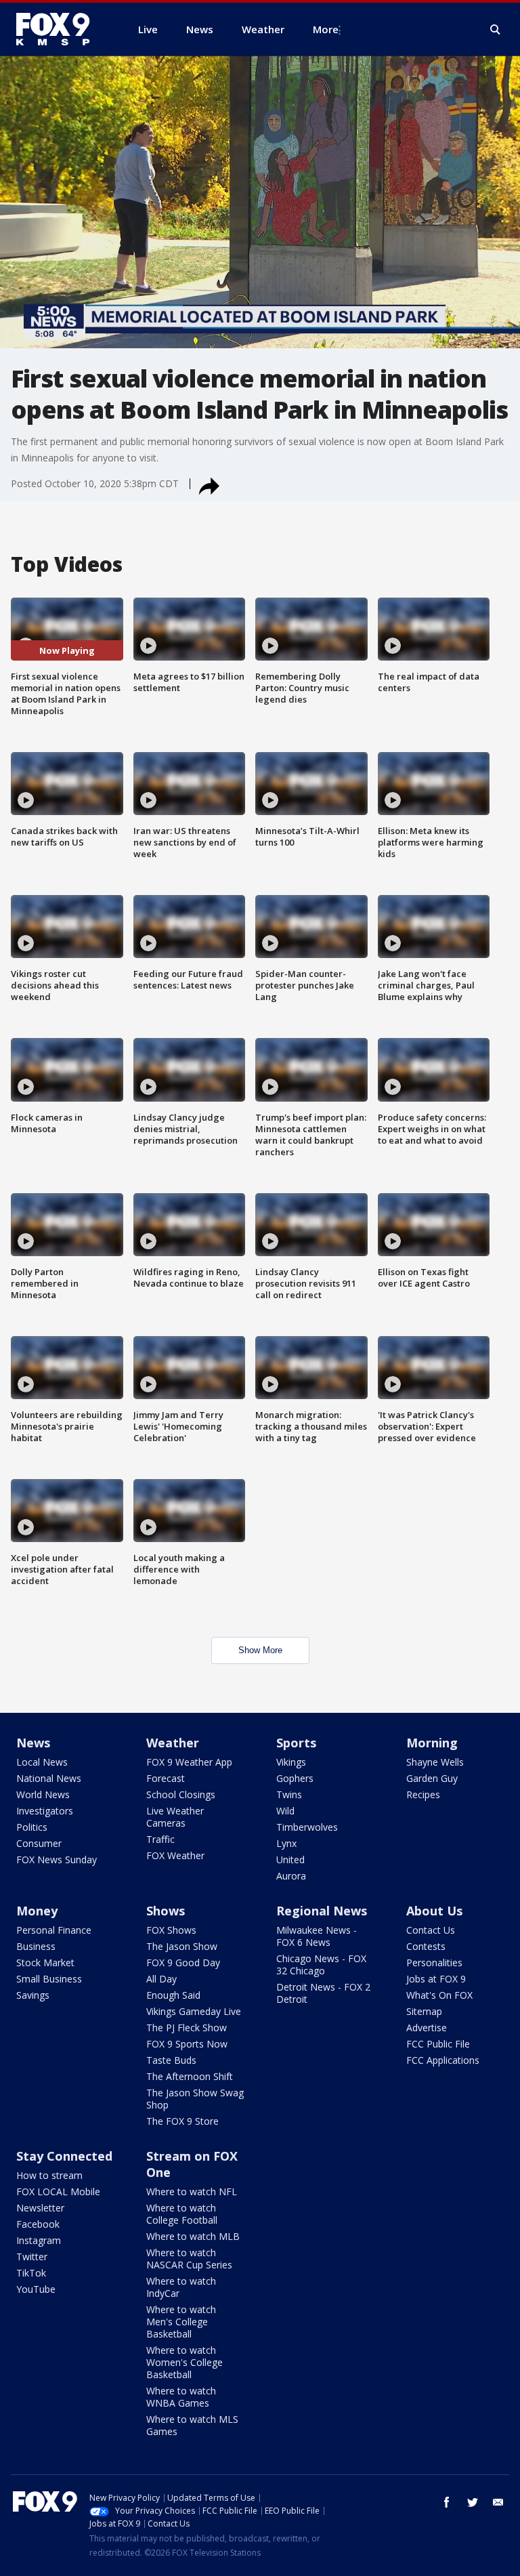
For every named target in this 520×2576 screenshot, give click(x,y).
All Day (161, 1979)
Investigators (45, 1811)
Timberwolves (307, 1827)
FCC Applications (443, 2060)
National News (49, 1778)
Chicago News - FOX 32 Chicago (321, 1965)
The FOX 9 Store (182, 2121)
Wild (285, 1811)
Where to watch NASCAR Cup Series (189, 2259)
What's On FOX (439, 1995)
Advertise (427, 2028)
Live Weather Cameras (175, 1817)
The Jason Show (182, 1946)
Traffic (160, 1839)
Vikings (291, 1762)
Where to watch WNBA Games (181, 2397)
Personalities (434, 1962)
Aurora (291, 1876)
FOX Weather (175, 1855)
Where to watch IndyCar (181, 2287)
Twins (289, 1794)
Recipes (423, 1794)
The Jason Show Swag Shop (195, 2099)
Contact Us (431, 1930)
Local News (42, 1762)
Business (36, 1946)
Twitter (32, 2257)
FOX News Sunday (57, 1860)
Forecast (166, 1778)
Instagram (39, 2240)
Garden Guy (432, 1778)
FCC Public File (438, 2044)
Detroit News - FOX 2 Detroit (323, 1993)
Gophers (295, 1778)
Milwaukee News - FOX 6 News (317, 1936)
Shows (166, 1911)
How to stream (49, 2175)
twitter (473, 2502)
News (33, 1743)
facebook (447, 2502)
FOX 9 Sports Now (187, 2044)
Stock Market (45, 1962)
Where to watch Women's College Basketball (185, 2362)
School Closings (181, 1794)
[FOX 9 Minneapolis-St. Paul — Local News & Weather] (61, 29)
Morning (432, 1743)
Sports (296, 1743)
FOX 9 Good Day (183, 1962)
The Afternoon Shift (190, 2076)
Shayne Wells (435, 1762)
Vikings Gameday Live (194, 2011)
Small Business (49, 1979)
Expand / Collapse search (496, 30)
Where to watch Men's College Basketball (181, 2322)
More (326, 29)
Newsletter (40, 2208)
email (498, 2502)
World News (43, 1794)
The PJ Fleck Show (187, 2028)
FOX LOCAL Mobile (58, 2191)
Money (37, 1911)
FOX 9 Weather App (189, 1762)
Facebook (38, 2224)
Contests (426, 1946)
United (290, 1860)
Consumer (39, 1843)
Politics (32, 1827)
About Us (434, 1911)
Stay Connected (64, 2156)
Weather (173, 1743)
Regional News (322, 1911)
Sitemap (424, 2011)
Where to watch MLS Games (192, 2425)
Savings (33, 1995)
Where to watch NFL (192, 2191)
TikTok (31, 2273)
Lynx (286, 1843)
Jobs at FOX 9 (436, 1979)
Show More (260, 1650)
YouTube (36, 2289)
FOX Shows (171, 1930)
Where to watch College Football (182, 2214)
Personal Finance (54, 1930)
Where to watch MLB (193, 2236)
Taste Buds (171, 2060)
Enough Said (173, 1995)
